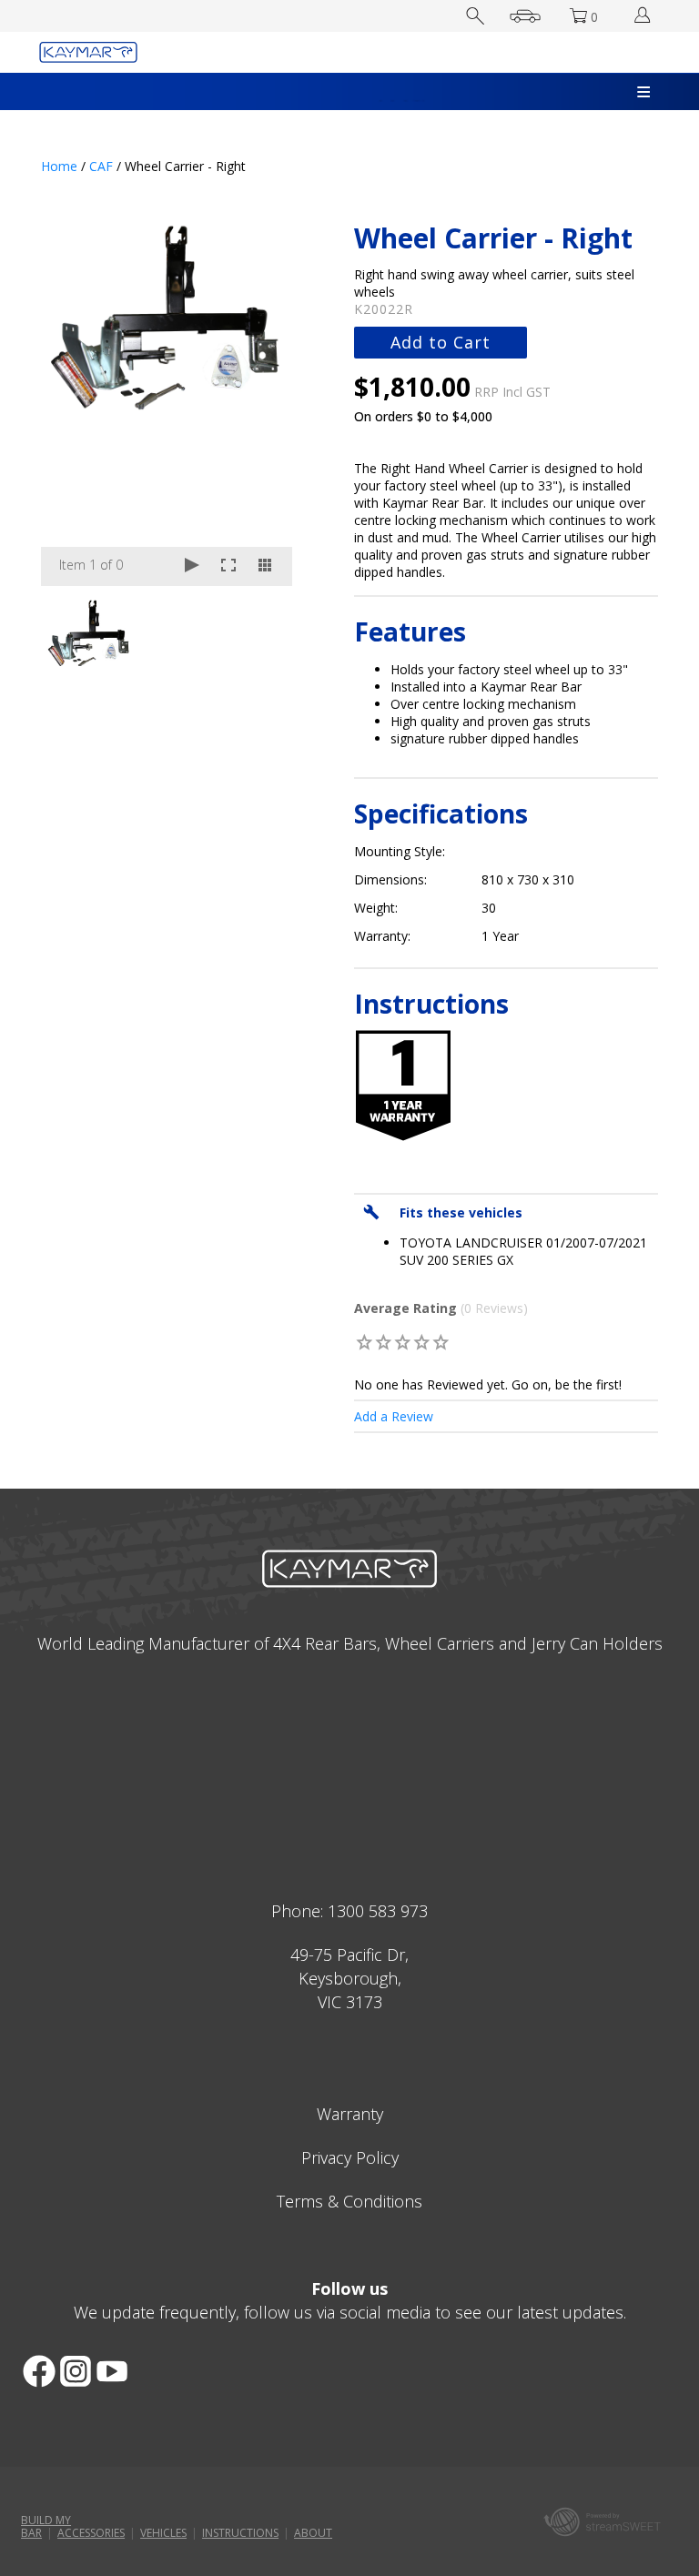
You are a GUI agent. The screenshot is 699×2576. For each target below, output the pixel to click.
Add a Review (394, 1416)
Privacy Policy (350, 2157)
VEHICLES (163, 2533)
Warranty (350, 2114)
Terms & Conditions (349, 2201)
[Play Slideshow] (192, 566)
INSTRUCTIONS (240, 2533)
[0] (365, 1342)
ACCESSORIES (91, 2533)
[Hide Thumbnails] (265, 566)
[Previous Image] (72, 404)
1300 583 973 (378, 1911)
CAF (101, 166)
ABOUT (313, 2533)
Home (59, 166)
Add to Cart (441, 342)
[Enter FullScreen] (228, 566)
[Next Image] (261, 404)
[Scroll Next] (261, 631)
